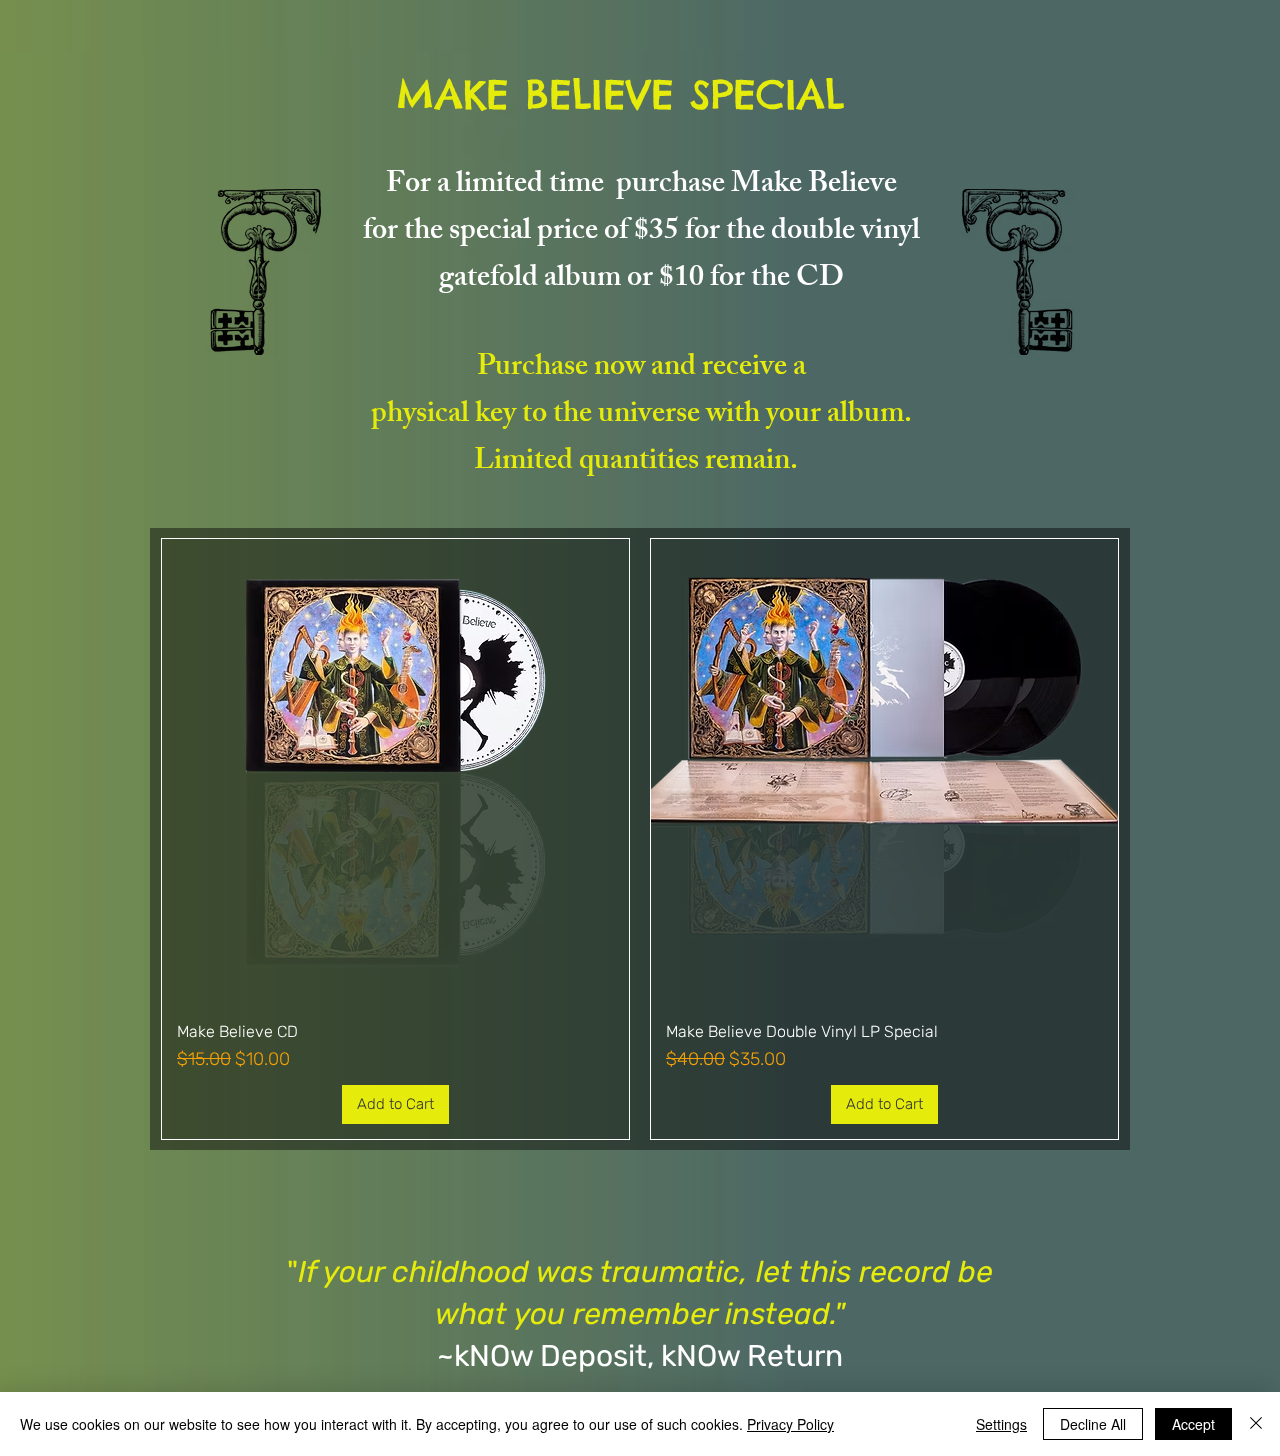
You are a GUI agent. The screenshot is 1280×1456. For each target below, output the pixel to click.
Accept (1193, 1424)
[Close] (1256, 1424)
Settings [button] (1001, 1424)
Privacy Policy (790, 1424)
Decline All (1093, 1424)
